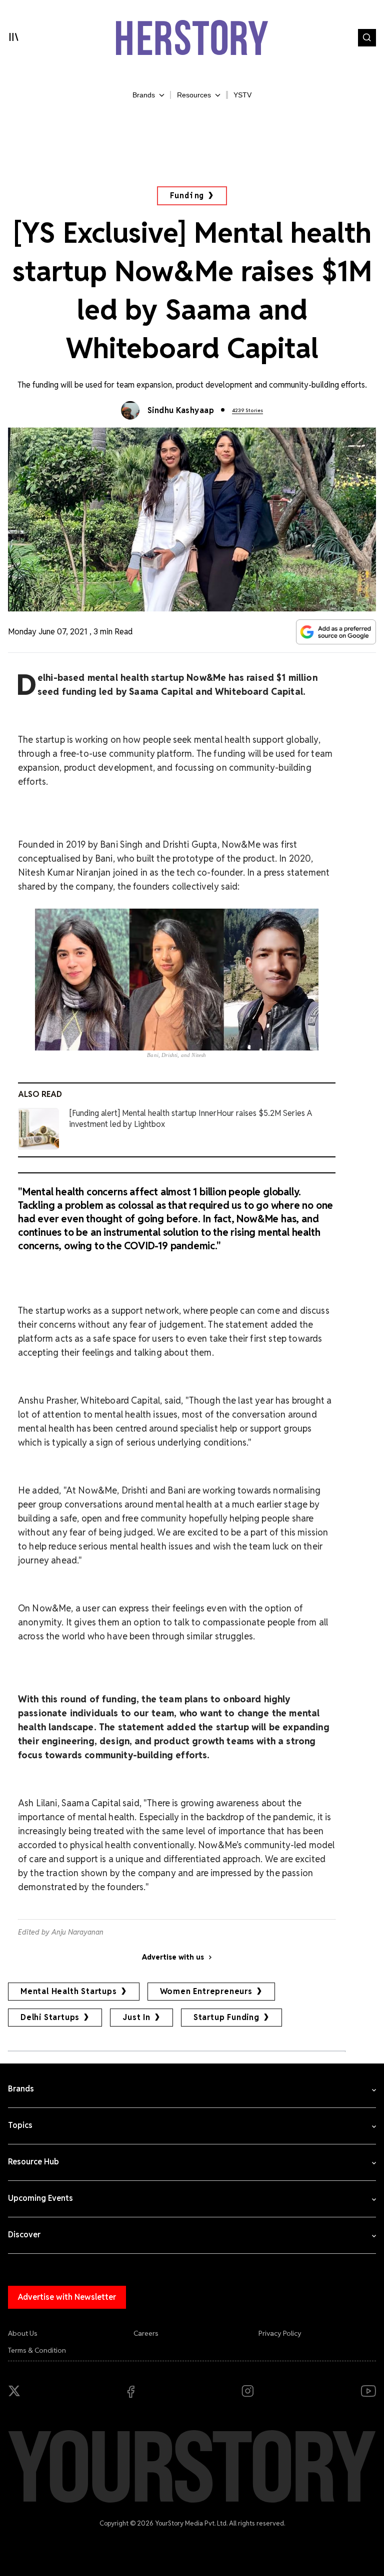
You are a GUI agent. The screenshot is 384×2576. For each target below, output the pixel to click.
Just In (136, 2017)
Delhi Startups (50, 2017)
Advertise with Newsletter (67, 2297)
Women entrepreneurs (206, 1991)
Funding (187, 196)
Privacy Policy (280, 2333)
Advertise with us (173, 1957)
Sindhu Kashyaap (181, 410)
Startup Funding (226, 2017)
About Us (23, 2333)
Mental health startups (69, 1991)
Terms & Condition (37, 2350)
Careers (146, 2333)
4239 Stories (247, 410)
